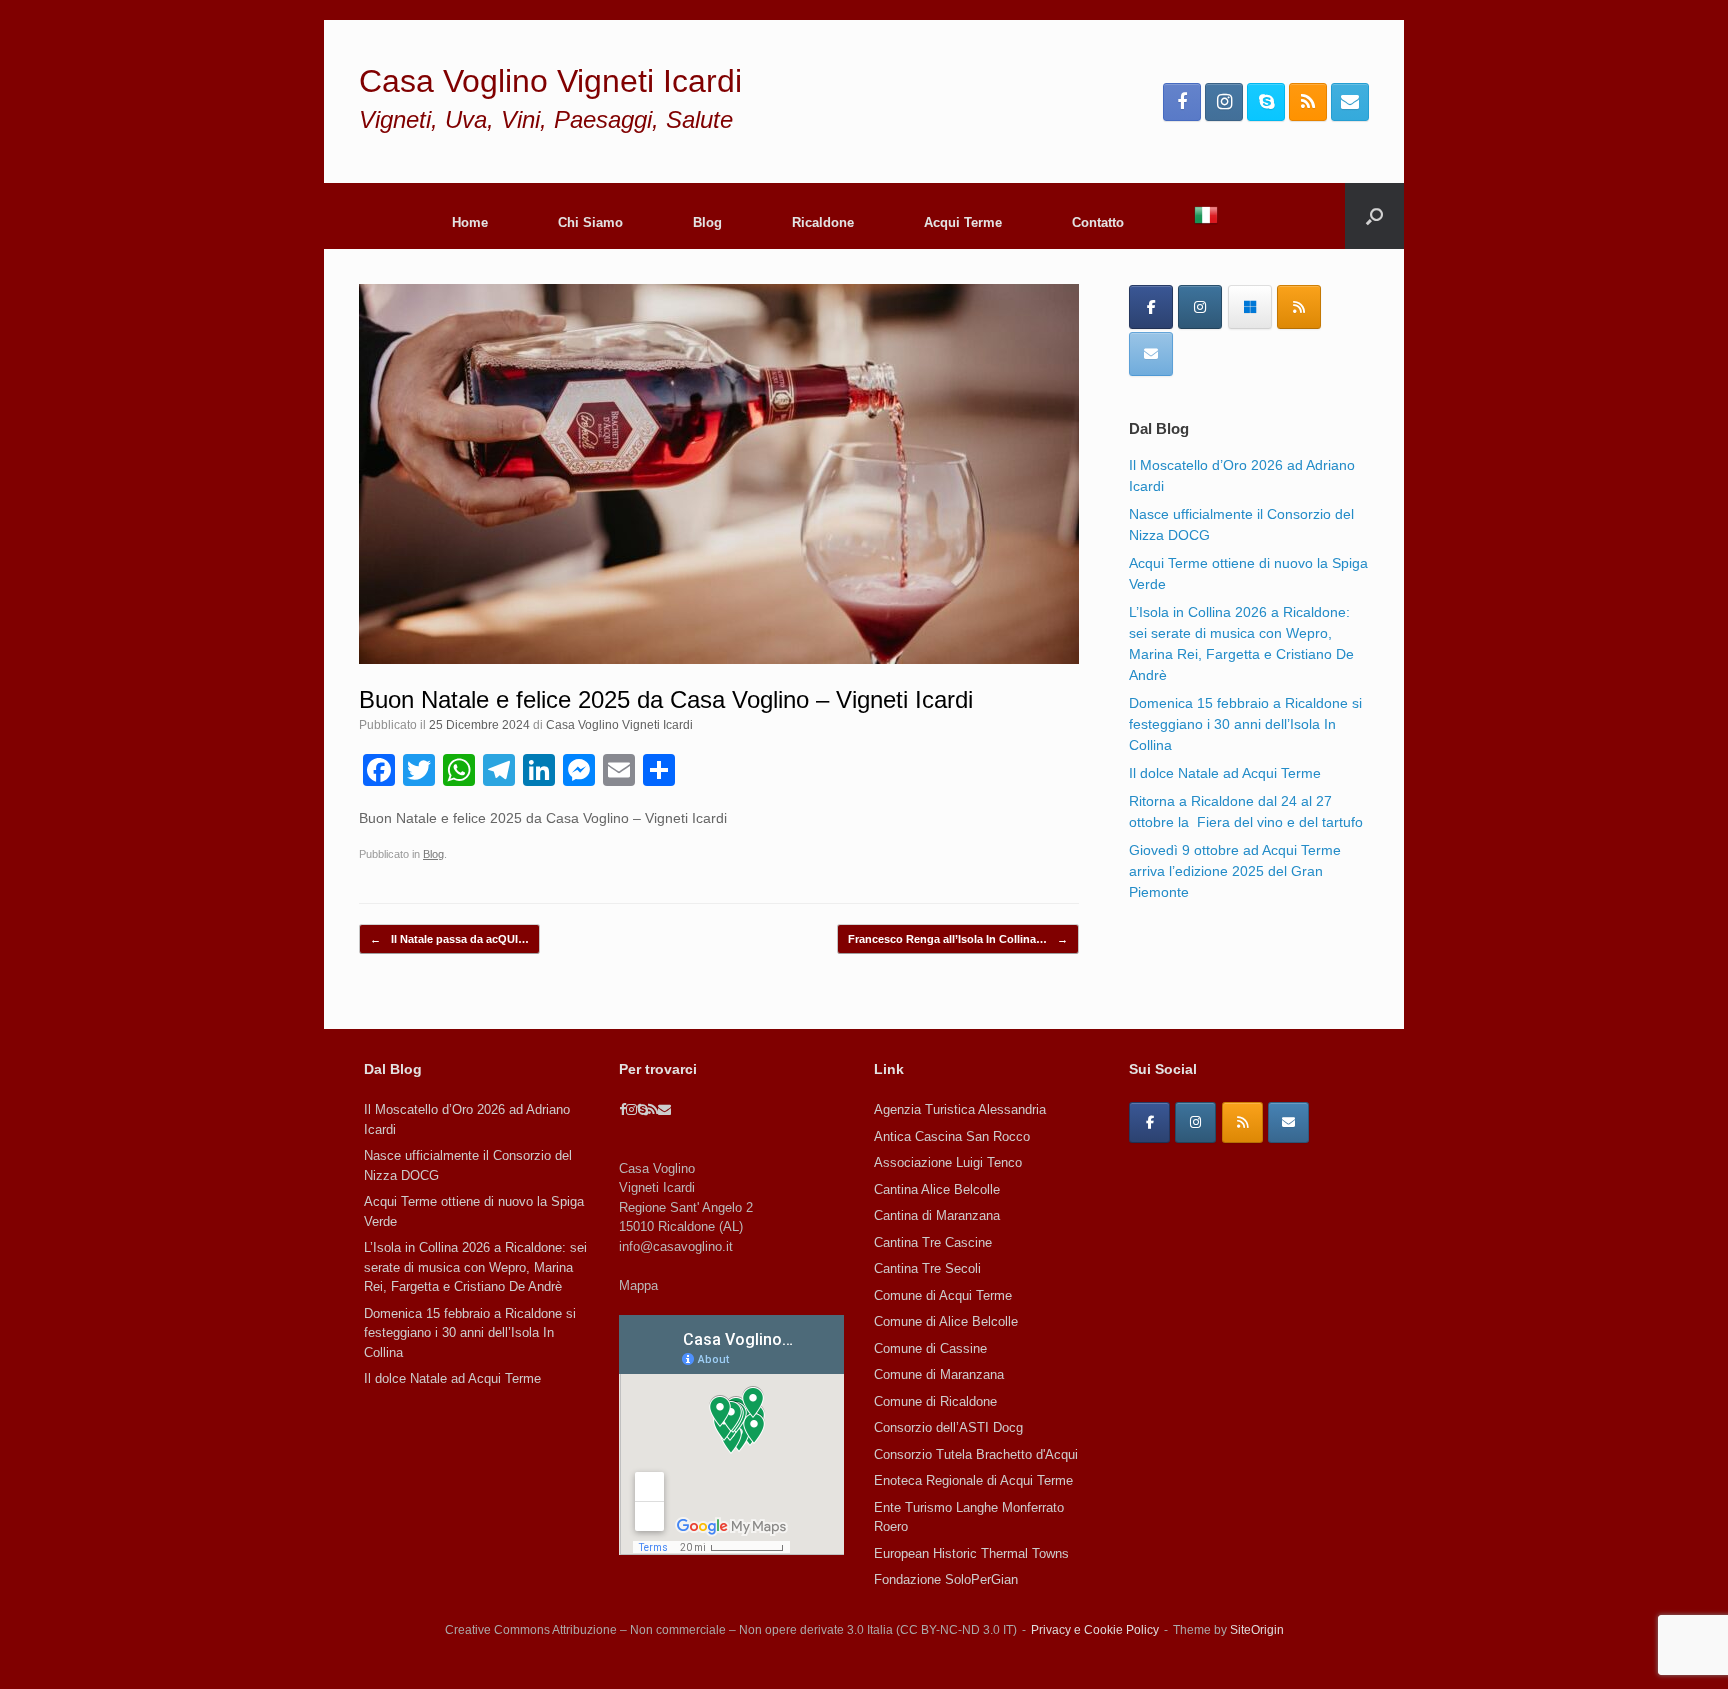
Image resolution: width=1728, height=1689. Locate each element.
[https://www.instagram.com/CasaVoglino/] (1195, 1122)
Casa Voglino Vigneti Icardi (619, 725)
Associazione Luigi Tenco (948, 1162)
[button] (1374, 216)
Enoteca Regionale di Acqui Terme (973, 1480)
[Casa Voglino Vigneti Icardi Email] (1350, 102)
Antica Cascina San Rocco (952, 1136)
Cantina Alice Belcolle (937, 1189)
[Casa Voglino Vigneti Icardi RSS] (1308, 102)
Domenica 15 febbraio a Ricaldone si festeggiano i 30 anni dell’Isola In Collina (1245, 724)
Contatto (1098, 222)
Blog (707, 222)
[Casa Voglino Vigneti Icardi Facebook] (1182, 102)
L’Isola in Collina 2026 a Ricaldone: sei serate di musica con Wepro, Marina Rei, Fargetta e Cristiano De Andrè (475, 1267)
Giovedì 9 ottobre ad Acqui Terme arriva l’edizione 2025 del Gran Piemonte (1235, 871)
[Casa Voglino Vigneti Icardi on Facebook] (1151, 307)
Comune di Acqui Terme (943, 1295)
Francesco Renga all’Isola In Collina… (958, 939)
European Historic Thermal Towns (971, 1553)
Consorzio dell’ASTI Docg (948, 1427)
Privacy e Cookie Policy (1095, 1630)
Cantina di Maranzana (937, 1215)
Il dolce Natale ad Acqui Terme (1225, 773)
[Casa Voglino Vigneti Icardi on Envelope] (1151, 354)
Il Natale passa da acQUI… (449, 939)
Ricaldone (823, 222)
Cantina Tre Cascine (933, 1242)
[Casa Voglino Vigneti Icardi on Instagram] (1200, 307)
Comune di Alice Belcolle (946, 1321)
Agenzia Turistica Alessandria (960, 1109)
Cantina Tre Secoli (927, 1268)
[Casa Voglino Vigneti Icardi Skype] (1266, 102)
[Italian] (1206, 216)
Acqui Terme (963, 222)
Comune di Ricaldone (935, 1401)
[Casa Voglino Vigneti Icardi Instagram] (1224, 102)
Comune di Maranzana (939, 1374)
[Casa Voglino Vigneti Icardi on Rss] (1299, 307)
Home (470, 222)
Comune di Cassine (930, 1348)
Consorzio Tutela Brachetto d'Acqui (976, 1454)
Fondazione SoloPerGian (946, 1579)
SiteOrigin (1257, 1630)
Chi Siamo (590, 222)
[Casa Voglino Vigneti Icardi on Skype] (1250, 307)
